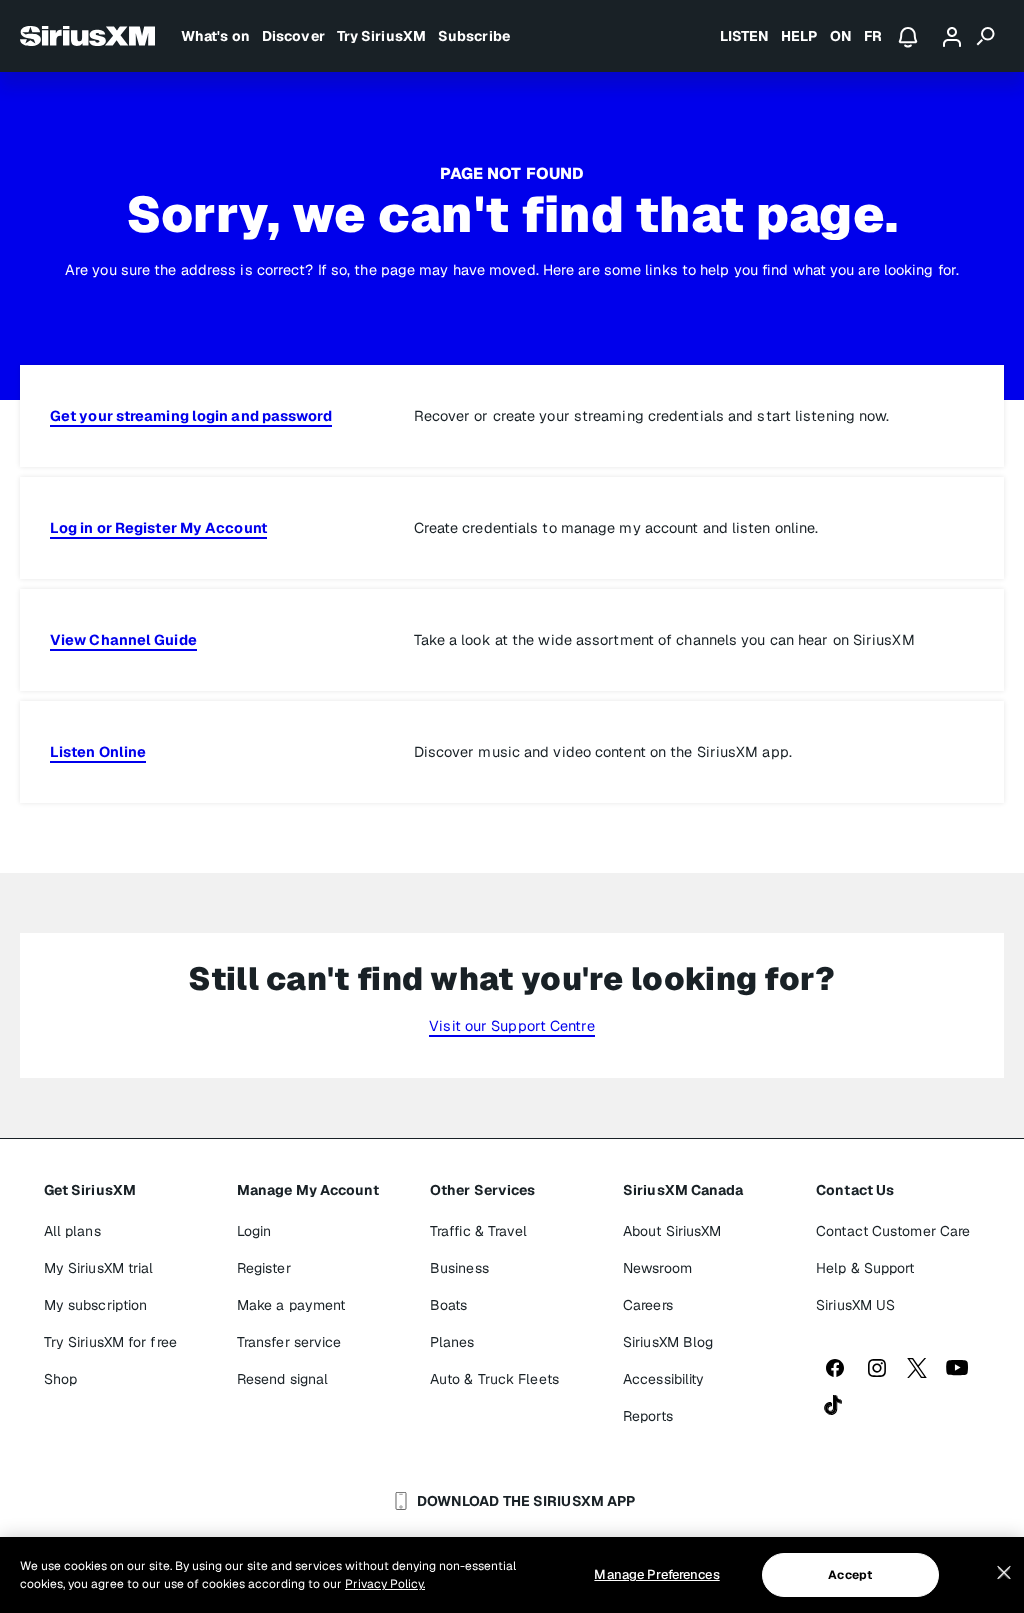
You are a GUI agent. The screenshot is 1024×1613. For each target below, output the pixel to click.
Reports (648, 1416)
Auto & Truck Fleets (494, 1379)
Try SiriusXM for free (110, 1342)
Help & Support (865, 1268)
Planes (452, 1342)
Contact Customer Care (893, 1231)
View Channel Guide (123, 639)
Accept (850, 1575)
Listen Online (98, 751)
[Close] (1004, 1573)
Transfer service (289, 1342)
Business (459, 1268)
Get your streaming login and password (191, 415)
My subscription (96, 1305)
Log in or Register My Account (158, 527)
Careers (648, 1305)
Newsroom (657, 1268)
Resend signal (282, 1379)
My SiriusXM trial (99, 1268)
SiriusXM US (855, 1305)
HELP (799, 36)
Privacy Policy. (385, 1584)
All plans (72, 1231)
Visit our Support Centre (511, 1025)
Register (264, 1268)
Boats (449, 1305)
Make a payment (291, 1305)
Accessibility (663, 1379)
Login (254, 1231)
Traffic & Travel (479, 1231)
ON (841, 36)
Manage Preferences (656, 1574)
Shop (60, 1379)
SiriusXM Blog (668, 1342)
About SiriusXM (672, 1231)
